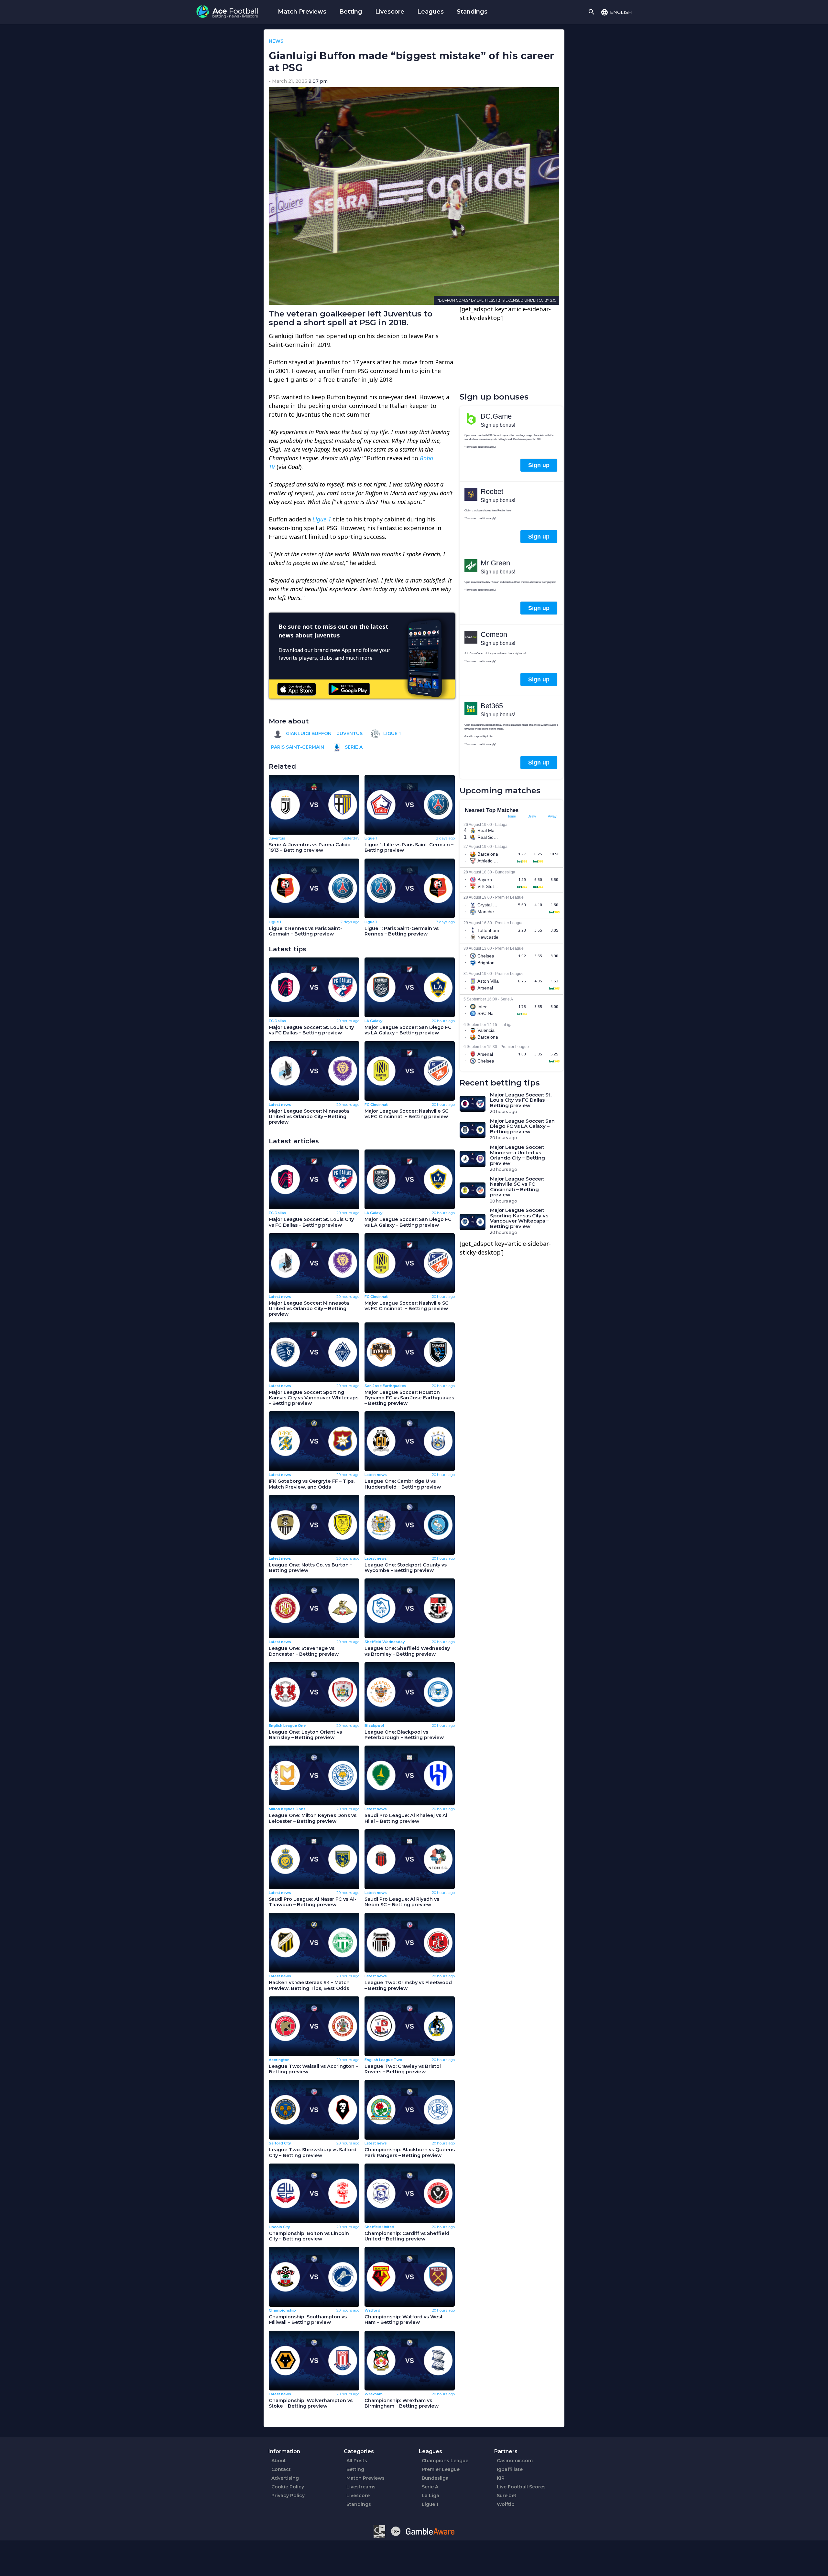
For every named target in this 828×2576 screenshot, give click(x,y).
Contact (281, 2469)
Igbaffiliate (510, 2469)
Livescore (390, 12)
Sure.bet (507, 2496)
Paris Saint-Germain (298, 747)
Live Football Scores (521, 2487)
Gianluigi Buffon (308, 733)
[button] (616, 12)
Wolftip (506, 2504)
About (279, 2461)
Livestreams (361, 2487)
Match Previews (302, 12)
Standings (472, 12)
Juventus (350, 733)
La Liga (430, 2496)
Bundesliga (435, 2478)
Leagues (430, 12)
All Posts (357, 2461)
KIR (501, 2478)
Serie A (353, 747)
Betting (351, 12)
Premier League (441, 2469)
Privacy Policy (288, 2496)
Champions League (445, 2461)
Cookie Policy (288, 2487)
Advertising (285, 2478)
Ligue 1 (391, 733)
